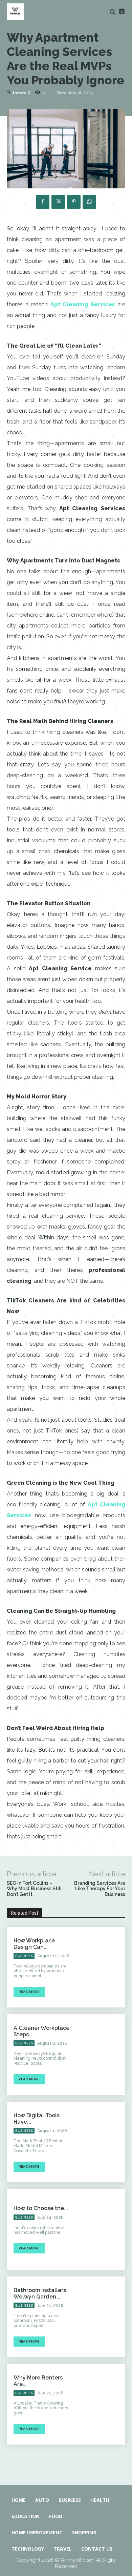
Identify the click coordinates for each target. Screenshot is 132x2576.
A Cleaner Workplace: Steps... (42, 2031)
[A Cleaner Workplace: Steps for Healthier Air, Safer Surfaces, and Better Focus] (102, 2055)
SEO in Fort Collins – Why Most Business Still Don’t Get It (34, 1889)
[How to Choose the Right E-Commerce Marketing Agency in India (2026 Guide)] (102, 2229)
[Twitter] (58, 202)
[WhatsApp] (89, 202)
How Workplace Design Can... (34, 1944)
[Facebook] (43, 202)
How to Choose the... (41, 2208)
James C (21, 93)
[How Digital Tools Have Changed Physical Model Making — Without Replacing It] (102, 2142)
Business (24, 1956)
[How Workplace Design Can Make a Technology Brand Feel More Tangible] (102, 1967)
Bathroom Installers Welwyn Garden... (40, 2293)
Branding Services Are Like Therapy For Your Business (100, 1889)
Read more (29, 1992)
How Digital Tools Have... (37, 2119)
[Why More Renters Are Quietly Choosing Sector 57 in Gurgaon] (102, 2404)
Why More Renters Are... (38, 2381)
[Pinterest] (74, 202)
